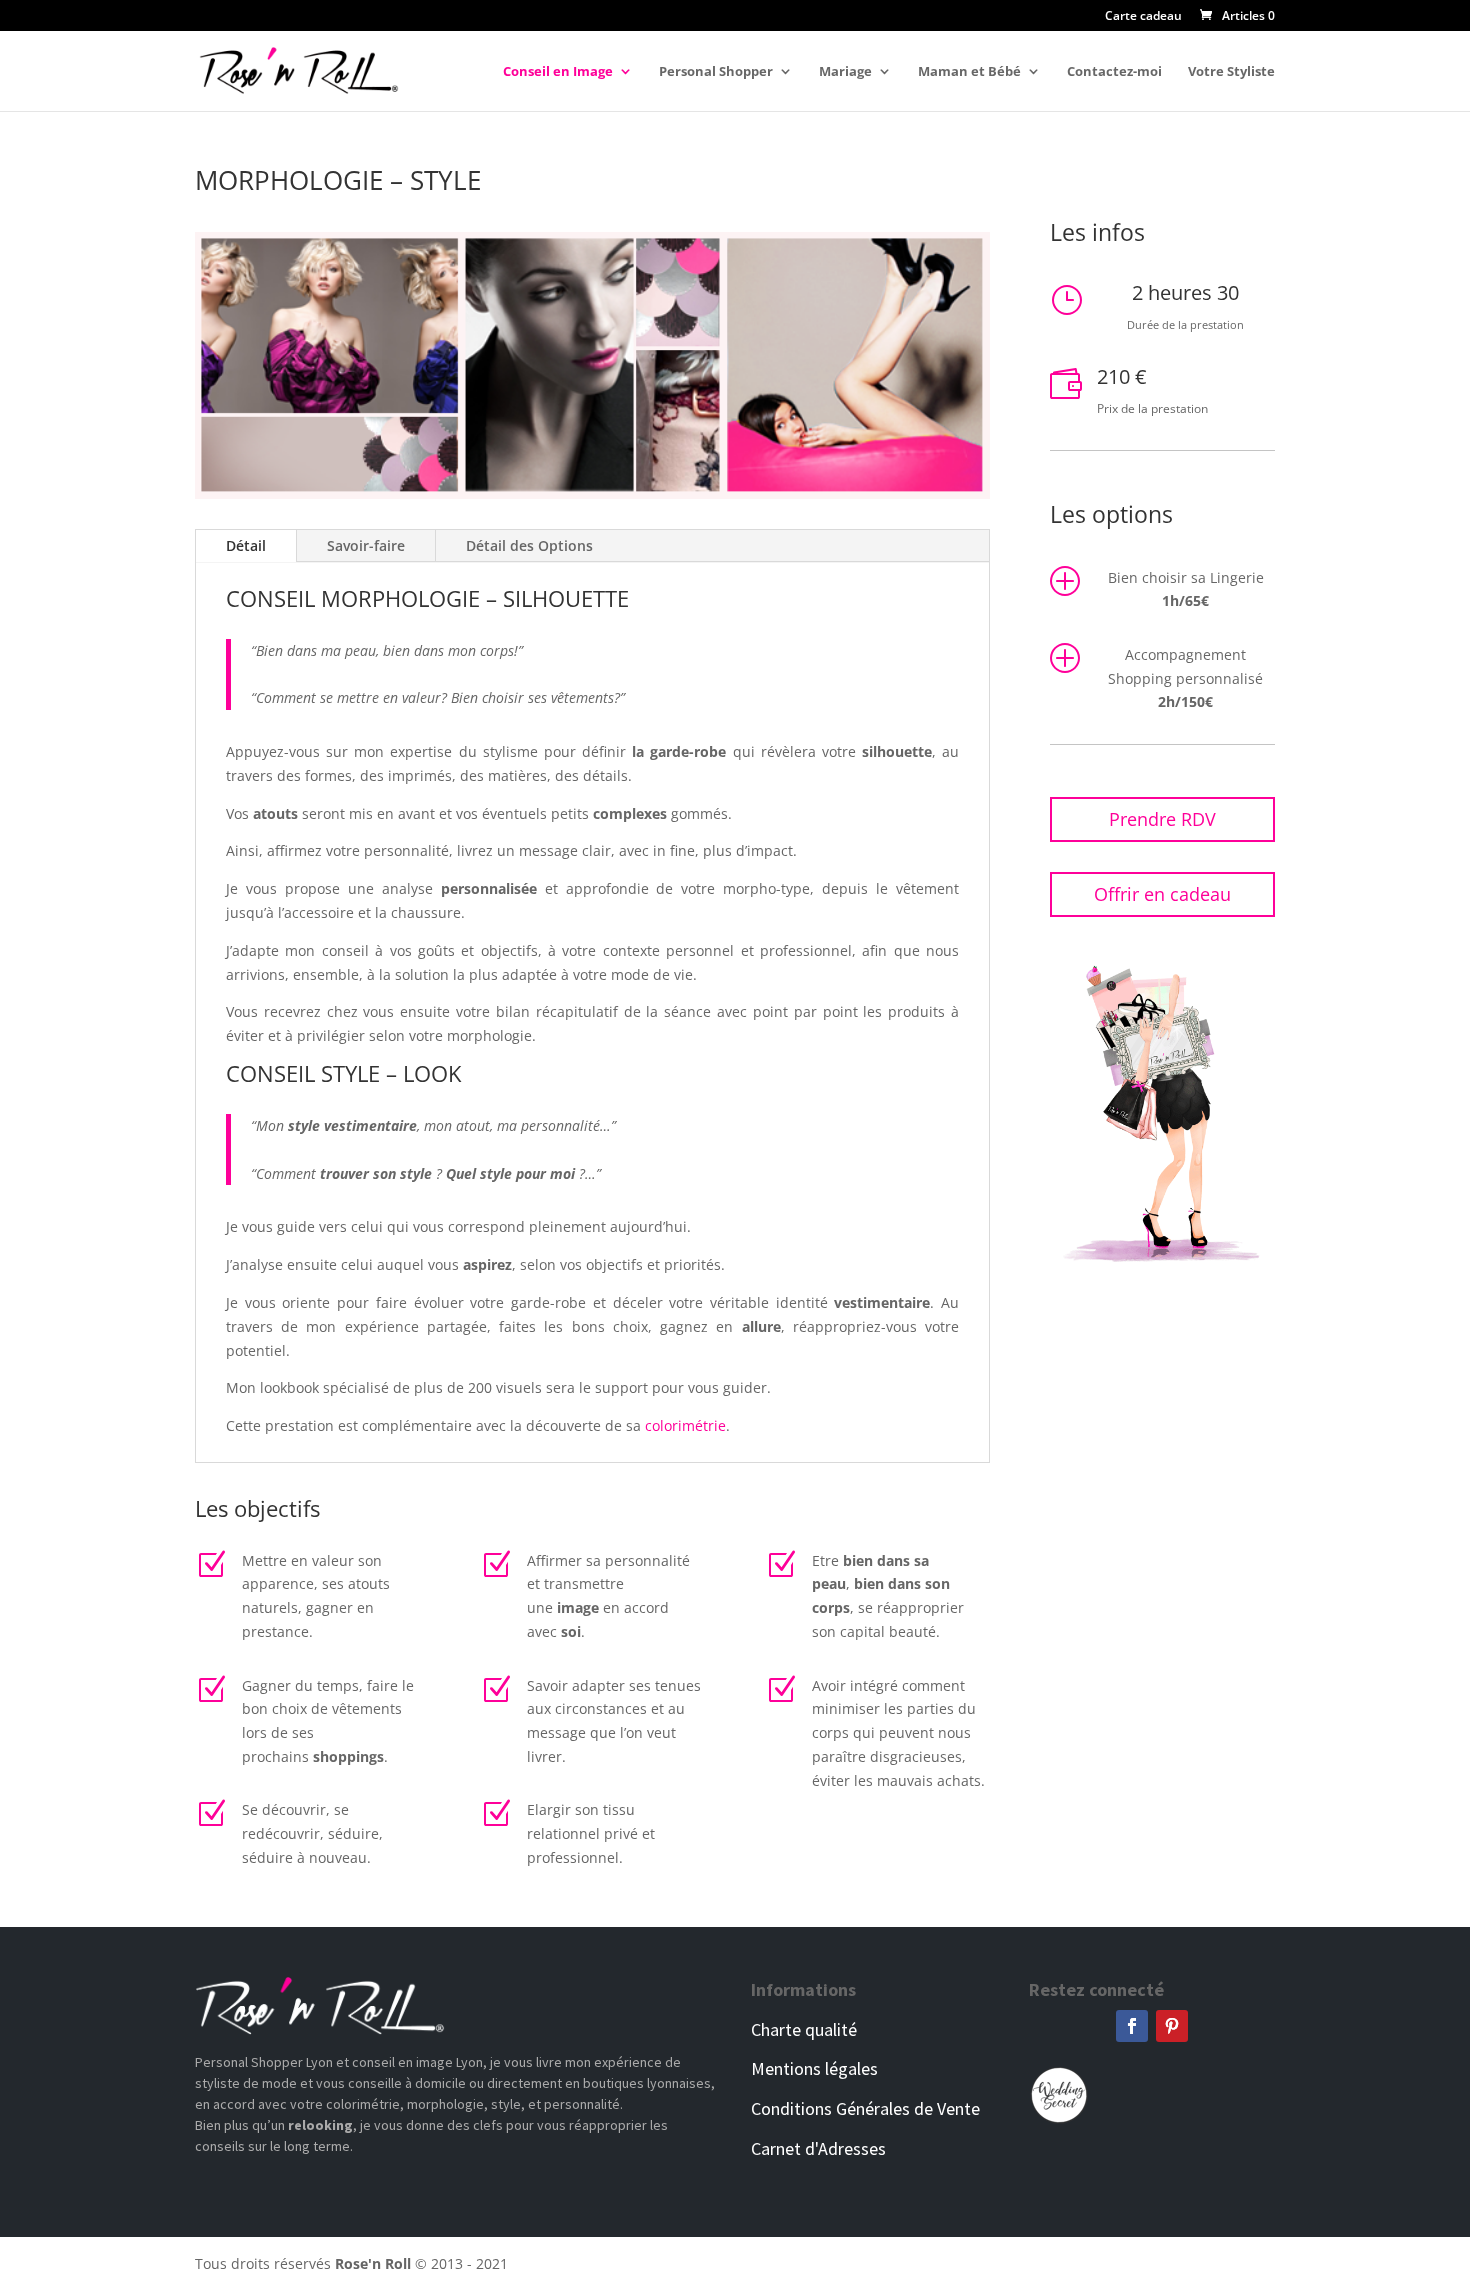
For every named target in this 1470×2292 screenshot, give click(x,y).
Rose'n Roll (373, 2263)
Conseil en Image (558, 72)
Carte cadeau (1143, 17)
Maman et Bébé (969, 72)
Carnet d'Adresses (818, 2148)
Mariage (845, 72)
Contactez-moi (1114, 72)
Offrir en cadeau (1162, 894)
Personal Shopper (716, 72)
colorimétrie (685, 1425)
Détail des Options (529, 545)
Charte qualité (804, 2029)
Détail (246, 545)
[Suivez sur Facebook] (1132, 2026)
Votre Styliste (1231, 72)
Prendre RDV (1162, 819)
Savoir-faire (366, 545)
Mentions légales (814, 2068)
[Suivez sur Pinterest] (1172, 2026)
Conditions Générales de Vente (865, 2108)
